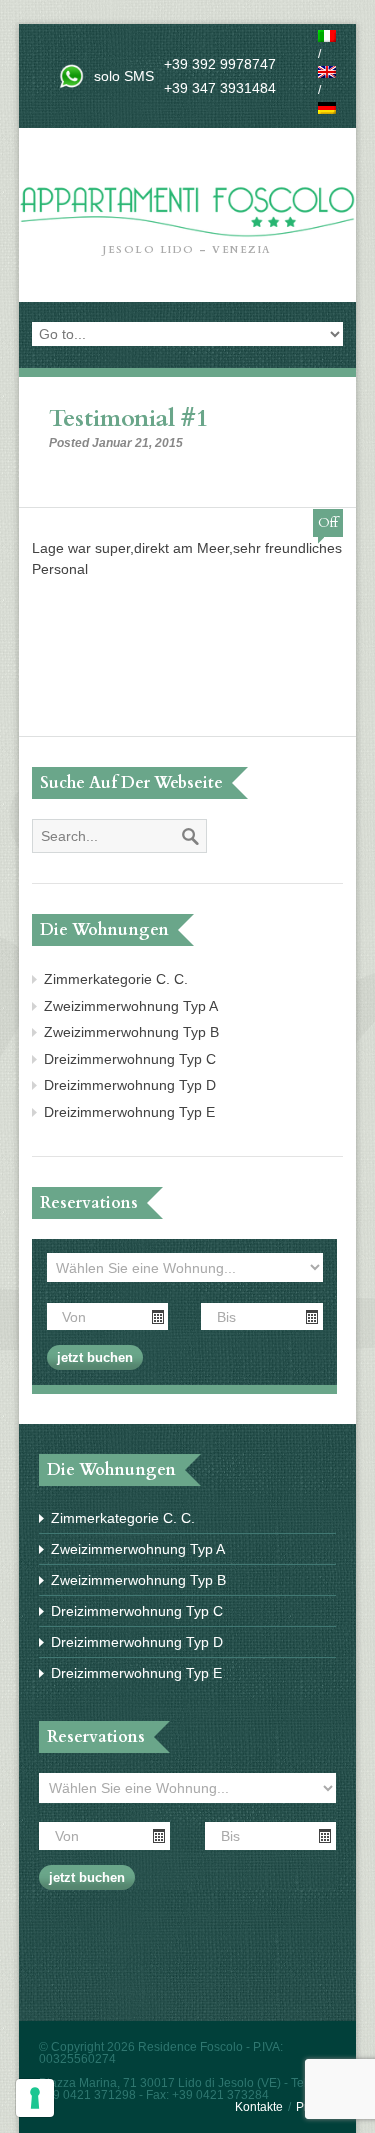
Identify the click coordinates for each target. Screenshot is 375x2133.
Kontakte (259, 2107)
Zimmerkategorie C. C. (116, 979)
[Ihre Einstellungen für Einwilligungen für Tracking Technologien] (35, 2098)
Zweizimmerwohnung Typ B (131, 1032)
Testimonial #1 (128, 418)
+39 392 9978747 (220, 64)
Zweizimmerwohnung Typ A (131, 1006)
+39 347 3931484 (220, 88)
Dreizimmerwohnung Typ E (129, 1112)
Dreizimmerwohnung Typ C (130, 1059)
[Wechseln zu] (327, 36)
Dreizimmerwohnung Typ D (130, 1085)
